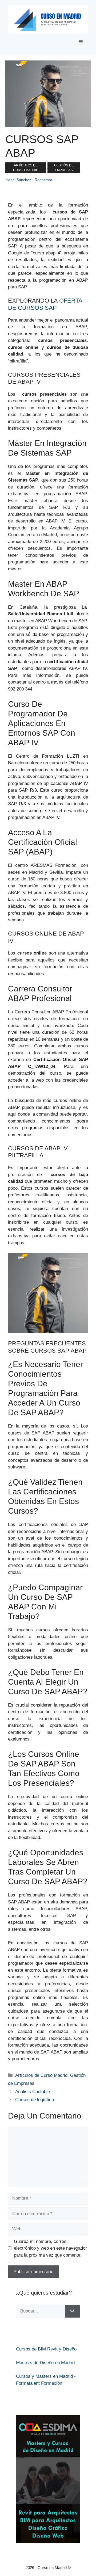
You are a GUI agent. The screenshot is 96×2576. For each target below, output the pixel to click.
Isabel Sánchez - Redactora (29, 180)
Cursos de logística (35, 2100)
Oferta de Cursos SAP (45, 304)
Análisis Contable (33, 2092)
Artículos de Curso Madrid (26, 168)
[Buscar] (72, 2311)
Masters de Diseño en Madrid (45, 2363)
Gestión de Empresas (64, 168)
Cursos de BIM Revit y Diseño (46, 2349)
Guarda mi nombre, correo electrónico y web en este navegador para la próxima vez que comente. (50, 2248)
